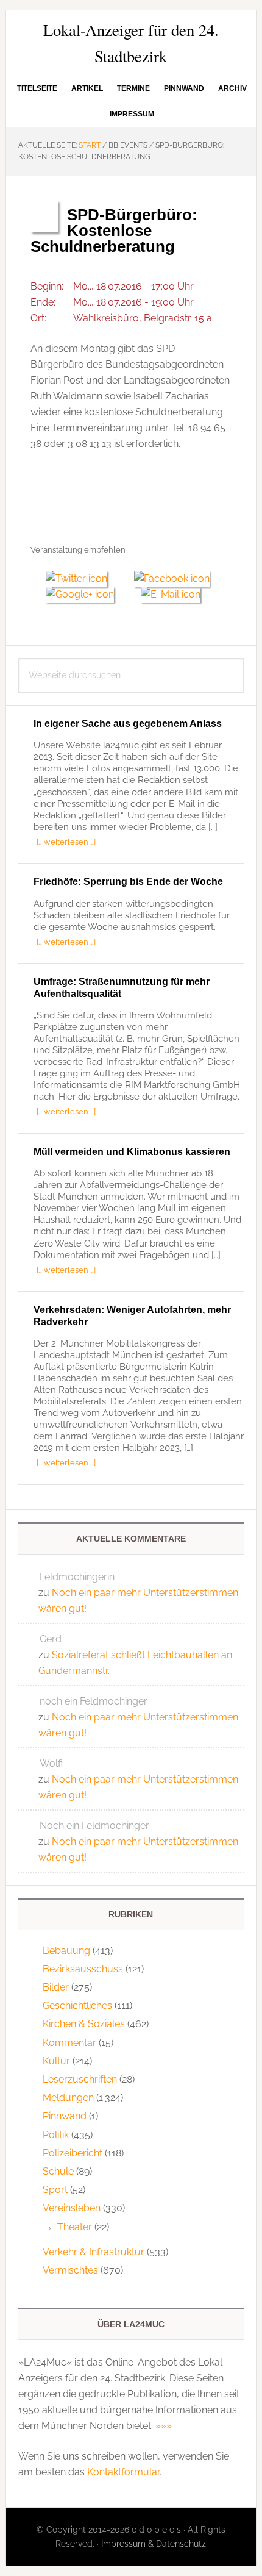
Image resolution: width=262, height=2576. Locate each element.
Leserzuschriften (80, 2079)
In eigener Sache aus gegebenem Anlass (128, 724)
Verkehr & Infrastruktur (94, 2252)
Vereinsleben (72, 2208)
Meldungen (68, 2098)
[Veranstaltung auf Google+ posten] (86, 594)
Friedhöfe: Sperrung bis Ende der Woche (128, 882)
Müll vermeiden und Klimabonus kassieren (132, 1152)
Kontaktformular (123, 2472)
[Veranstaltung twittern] (82, 578)
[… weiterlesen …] (66, 842)
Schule (58, 2171)
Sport (55, 2190)
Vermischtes (70, 2270)
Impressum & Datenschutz (154, 2544)
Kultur (56, 2061)
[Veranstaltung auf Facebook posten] (176, 578)
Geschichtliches (77, 2005)
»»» (164, 2426)
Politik (56, 2135)
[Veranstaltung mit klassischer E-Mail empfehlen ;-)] (171, 593)
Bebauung (66, 1951)
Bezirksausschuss (83, 1969)
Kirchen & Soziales (84, 2024)
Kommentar (69, 2043)
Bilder (56, 1987)
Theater (75, 2227)
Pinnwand (65, 2116)
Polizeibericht (73, 2153)
